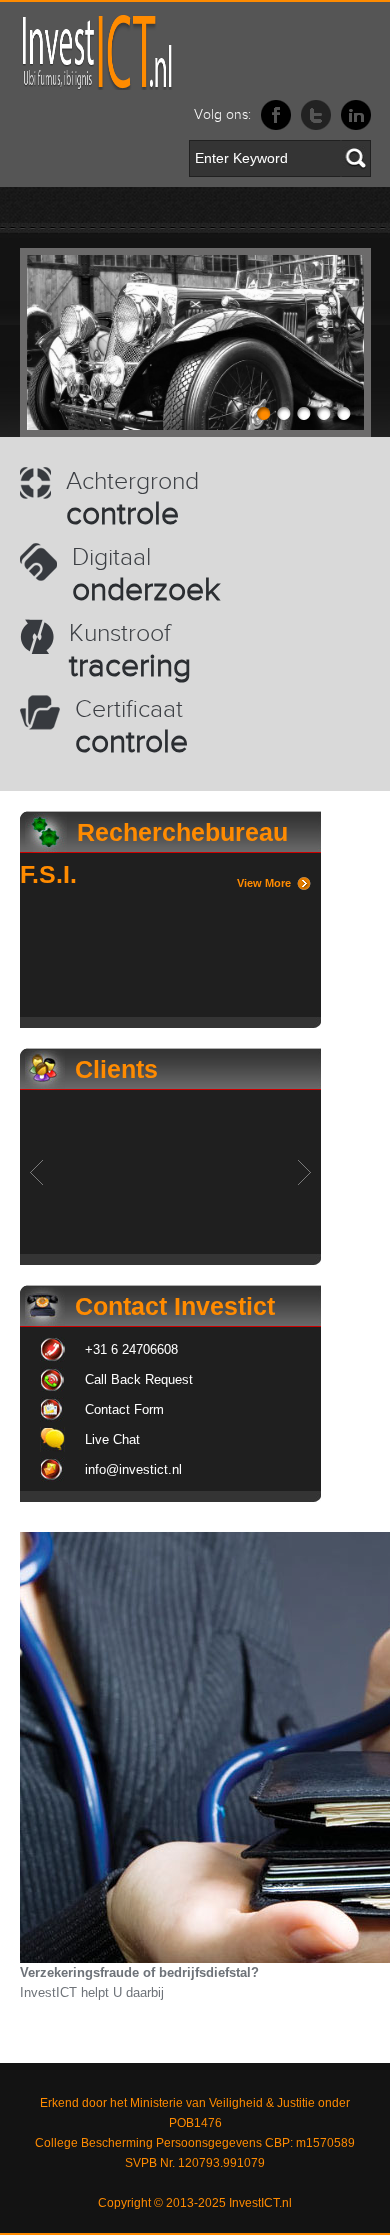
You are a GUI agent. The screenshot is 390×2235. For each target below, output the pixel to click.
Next (304, 1172)
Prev (36, 1172)
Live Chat (112, 1439)
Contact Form (124, 1409)
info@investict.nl (133, 1469)
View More (264, 883)
